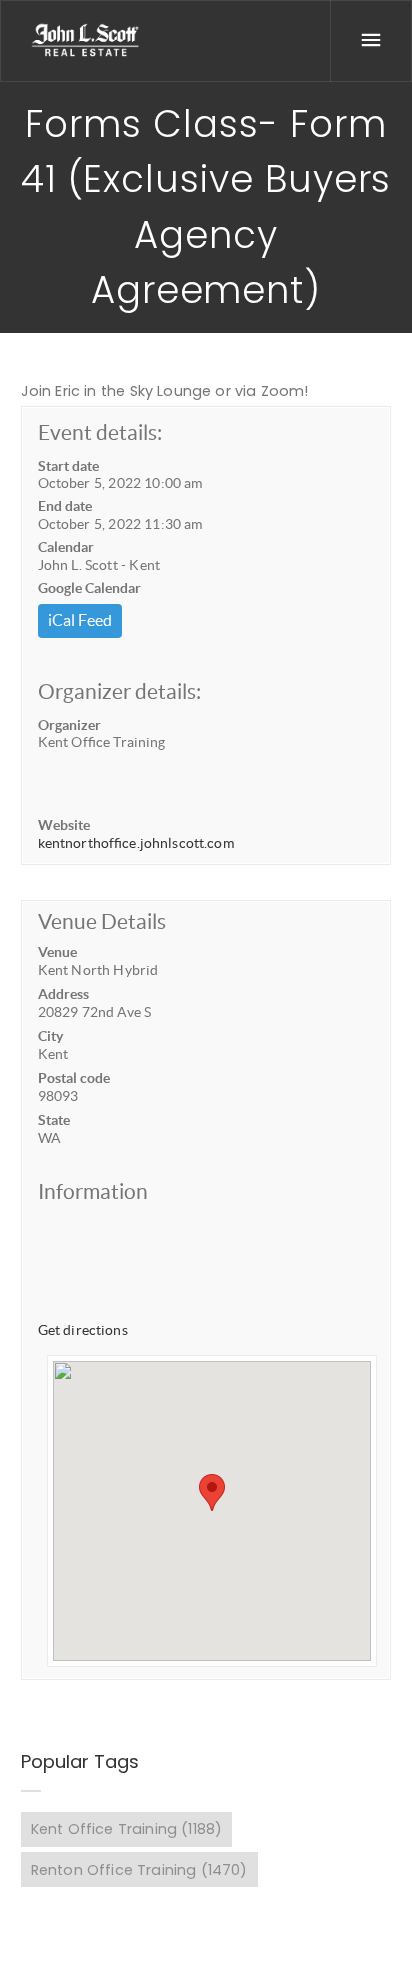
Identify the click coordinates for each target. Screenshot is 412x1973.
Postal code (74, 1078)
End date (65, 506)
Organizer (69, 725)
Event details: (100, 432)
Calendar (66, 547)
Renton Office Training (139, 1870)
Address (63, 994)
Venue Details (102, 921)
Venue (57, 952)
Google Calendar (89, 588)
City (50, 1036)
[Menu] (371, 41)
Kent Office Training (126, 1829)
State (54, 1120)
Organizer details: (119, 691)
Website (64, 825)
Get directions (83, 1330)
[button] (212, 1492)
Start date (68, 466)
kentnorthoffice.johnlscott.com (136, 843)
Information (93, 1191)
